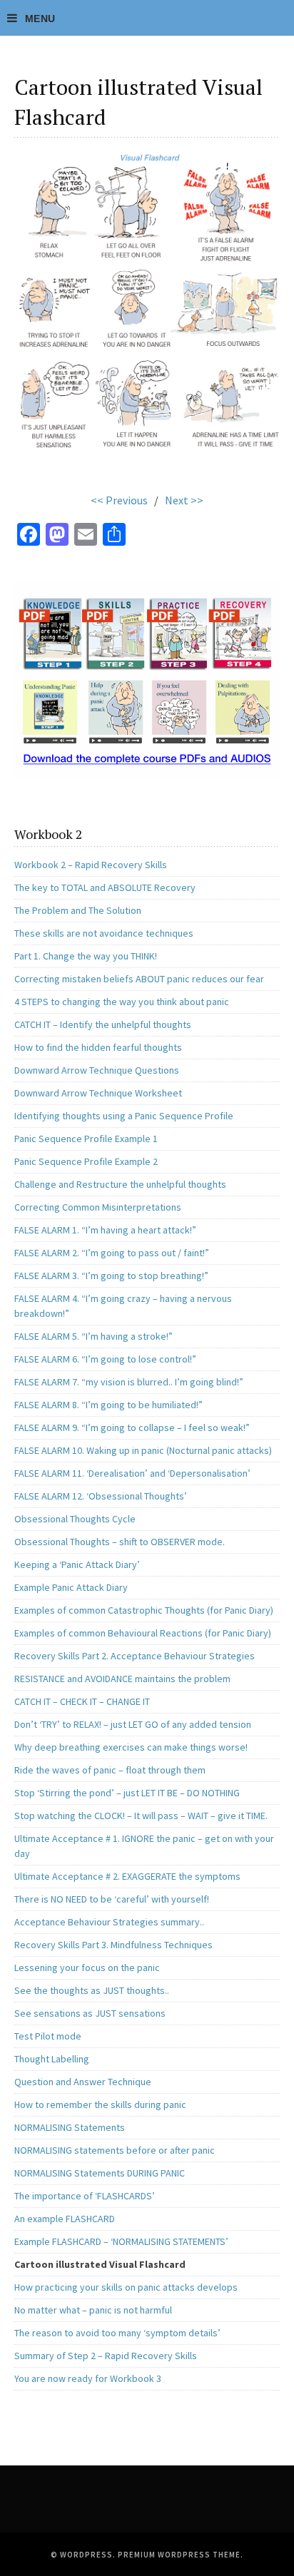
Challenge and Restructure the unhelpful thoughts (120, 1184)
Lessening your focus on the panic (87, 1967)
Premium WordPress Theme (179, 2555)
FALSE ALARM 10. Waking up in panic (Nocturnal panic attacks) (143, 1450)
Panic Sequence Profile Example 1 (86, 1139)
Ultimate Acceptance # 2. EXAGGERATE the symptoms (127, 1876)
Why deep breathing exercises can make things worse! (131, 1747)
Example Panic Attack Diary (71, 1587)
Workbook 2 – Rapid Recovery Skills (91, 865)
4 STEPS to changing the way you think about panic (122, 1002)
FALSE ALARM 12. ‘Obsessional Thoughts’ (101, 1496)
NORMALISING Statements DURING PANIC (100, 2173)
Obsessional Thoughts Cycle (75, 1519)
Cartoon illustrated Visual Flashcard (100, 2264)
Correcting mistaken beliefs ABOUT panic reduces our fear (139, 979)
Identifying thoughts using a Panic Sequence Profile (124, 1116)
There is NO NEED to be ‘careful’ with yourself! (112, 1899)
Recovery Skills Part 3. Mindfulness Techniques (113, 1945)
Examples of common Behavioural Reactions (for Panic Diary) (143, 1633)
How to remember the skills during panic (100, 2104)
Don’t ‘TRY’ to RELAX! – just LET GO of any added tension (133, 1724)
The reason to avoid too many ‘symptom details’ (117, 2333)
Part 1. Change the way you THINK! (86, 956)
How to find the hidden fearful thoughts (98, 1047)
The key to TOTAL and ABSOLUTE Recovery (105, 887)
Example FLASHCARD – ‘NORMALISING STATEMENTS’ (121, 2241)
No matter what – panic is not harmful (93, 2310)
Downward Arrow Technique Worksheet (98, 1093)
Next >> (184, 500)
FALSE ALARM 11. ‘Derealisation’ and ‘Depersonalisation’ (132, 1473)
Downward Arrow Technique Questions (97, 1070)
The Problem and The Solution (78, 910)
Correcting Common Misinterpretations (98, 1207)
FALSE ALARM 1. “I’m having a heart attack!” (105, 1230)
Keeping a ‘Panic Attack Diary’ (77, 1564)
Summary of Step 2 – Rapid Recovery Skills (106, 2356)
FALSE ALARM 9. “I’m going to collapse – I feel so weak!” (132, 1427)
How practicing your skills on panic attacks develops (126, 2287)
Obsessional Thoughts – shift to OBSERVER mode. (120, 1542)
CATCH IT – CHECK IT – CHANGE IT (82, 1701)
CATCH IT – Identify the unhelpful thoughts (103, 1024)
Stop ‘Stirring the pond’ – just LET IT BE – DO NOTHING (127, 1793)
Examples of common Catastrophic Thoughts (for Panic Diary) (144, 1610)
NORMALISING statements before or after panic (115, 2150)
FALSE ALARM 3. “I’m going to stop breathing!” (111, 1276)
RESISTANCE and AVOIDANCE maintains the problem (122, 1679)
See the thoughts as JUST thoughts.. (92, 1990)
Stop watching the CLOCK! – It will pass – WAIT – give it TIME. (141, 1816)
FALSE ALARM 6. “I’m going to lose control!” (105, 1359)
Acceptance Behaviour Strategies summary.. (109, 1922)
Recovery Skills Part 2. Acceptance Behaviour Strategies (135, 1656)
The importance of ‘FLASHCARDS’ (85, 2196)
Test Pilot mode (48, 2036)
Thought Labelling (52, 2059)
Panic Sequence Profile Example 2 (86, 1161)
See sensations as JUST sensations (90, 2013)
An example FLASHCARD (65, 2219)
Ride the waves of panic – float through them (110, 1770)
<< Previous (119, 500)
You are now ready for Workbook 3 (88, 2378)
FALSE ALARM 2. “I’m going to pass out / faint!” (112, 1253)
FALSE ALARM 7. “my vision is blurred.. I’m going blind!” (129, 1382)
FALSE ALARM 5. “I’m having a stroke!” (93, 1336)
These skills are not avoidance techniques (104, 933)
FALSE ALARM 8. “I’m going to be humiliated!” (108, 1405)
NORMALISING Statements (70, 2127)
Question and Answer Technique (83, 2082)
